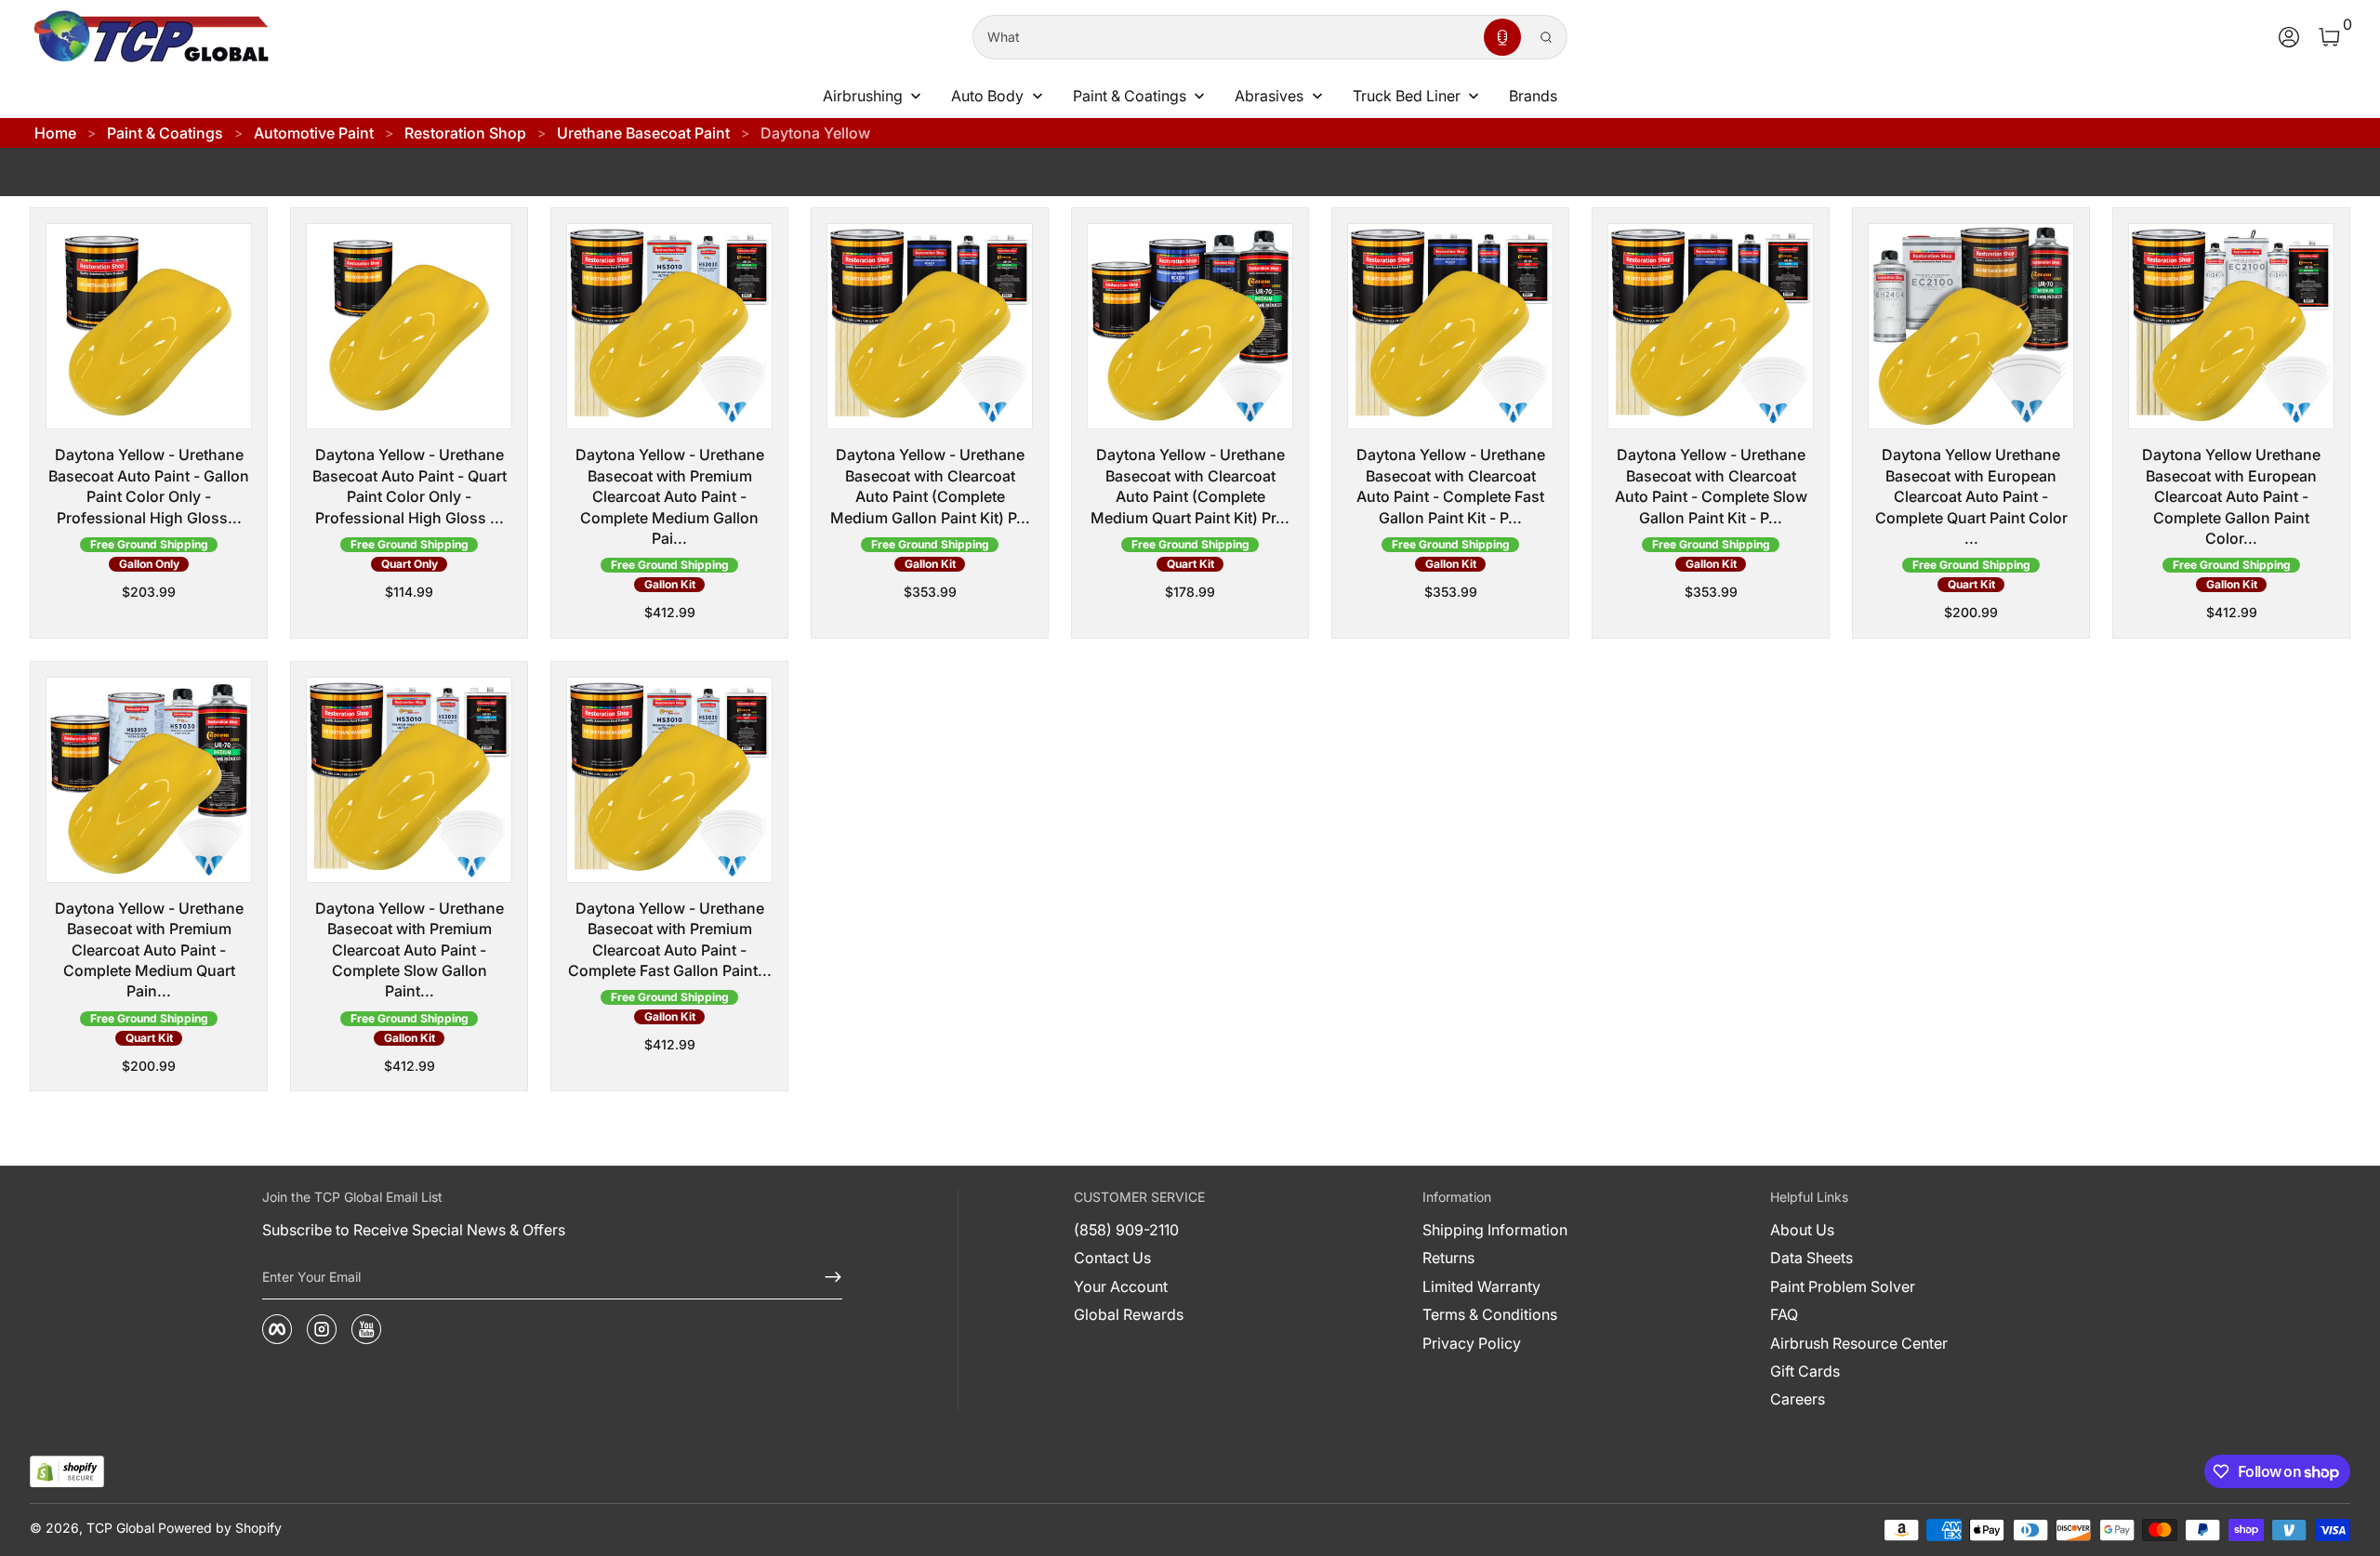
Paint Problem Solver (1843, 1286)
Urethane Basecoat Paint (643, 133)
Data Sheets (1811, 1258)
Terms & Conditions (1490, 1314)
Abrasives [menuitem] (1269, 96)
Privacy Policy (1472, 1343)
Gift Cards (1805, 1371)
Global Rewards (1129, 1314)
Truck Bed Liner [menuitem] (1407, 96)
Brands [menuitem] (1533, 96)
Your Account (1121, 1286)
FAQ (1784, 1314)
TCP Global (120, 1528)
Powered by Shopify (220, 1528)
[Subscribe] (826, 1277)
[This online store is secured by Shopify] (67, 1472)
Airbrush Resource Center (1859, 1343)
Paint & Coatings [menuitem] (1130, 96)
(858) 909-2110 (1126, 1230)
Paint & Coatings (165, 133)
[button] (1502, 37)
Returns (1448, 1258)
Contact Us (1112, 1258)
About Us (1802, 1230)
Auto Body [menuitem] (987, 96)
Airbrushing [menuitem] (863, 96)
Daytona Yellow (815, 133)
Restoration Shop (465, 133)
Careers (1798, 1399)
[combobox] (1224, 37)
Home (55, 133)
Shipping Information (1495, 1230)
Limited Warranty (1481, 1286)
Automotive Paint (314, 133)
